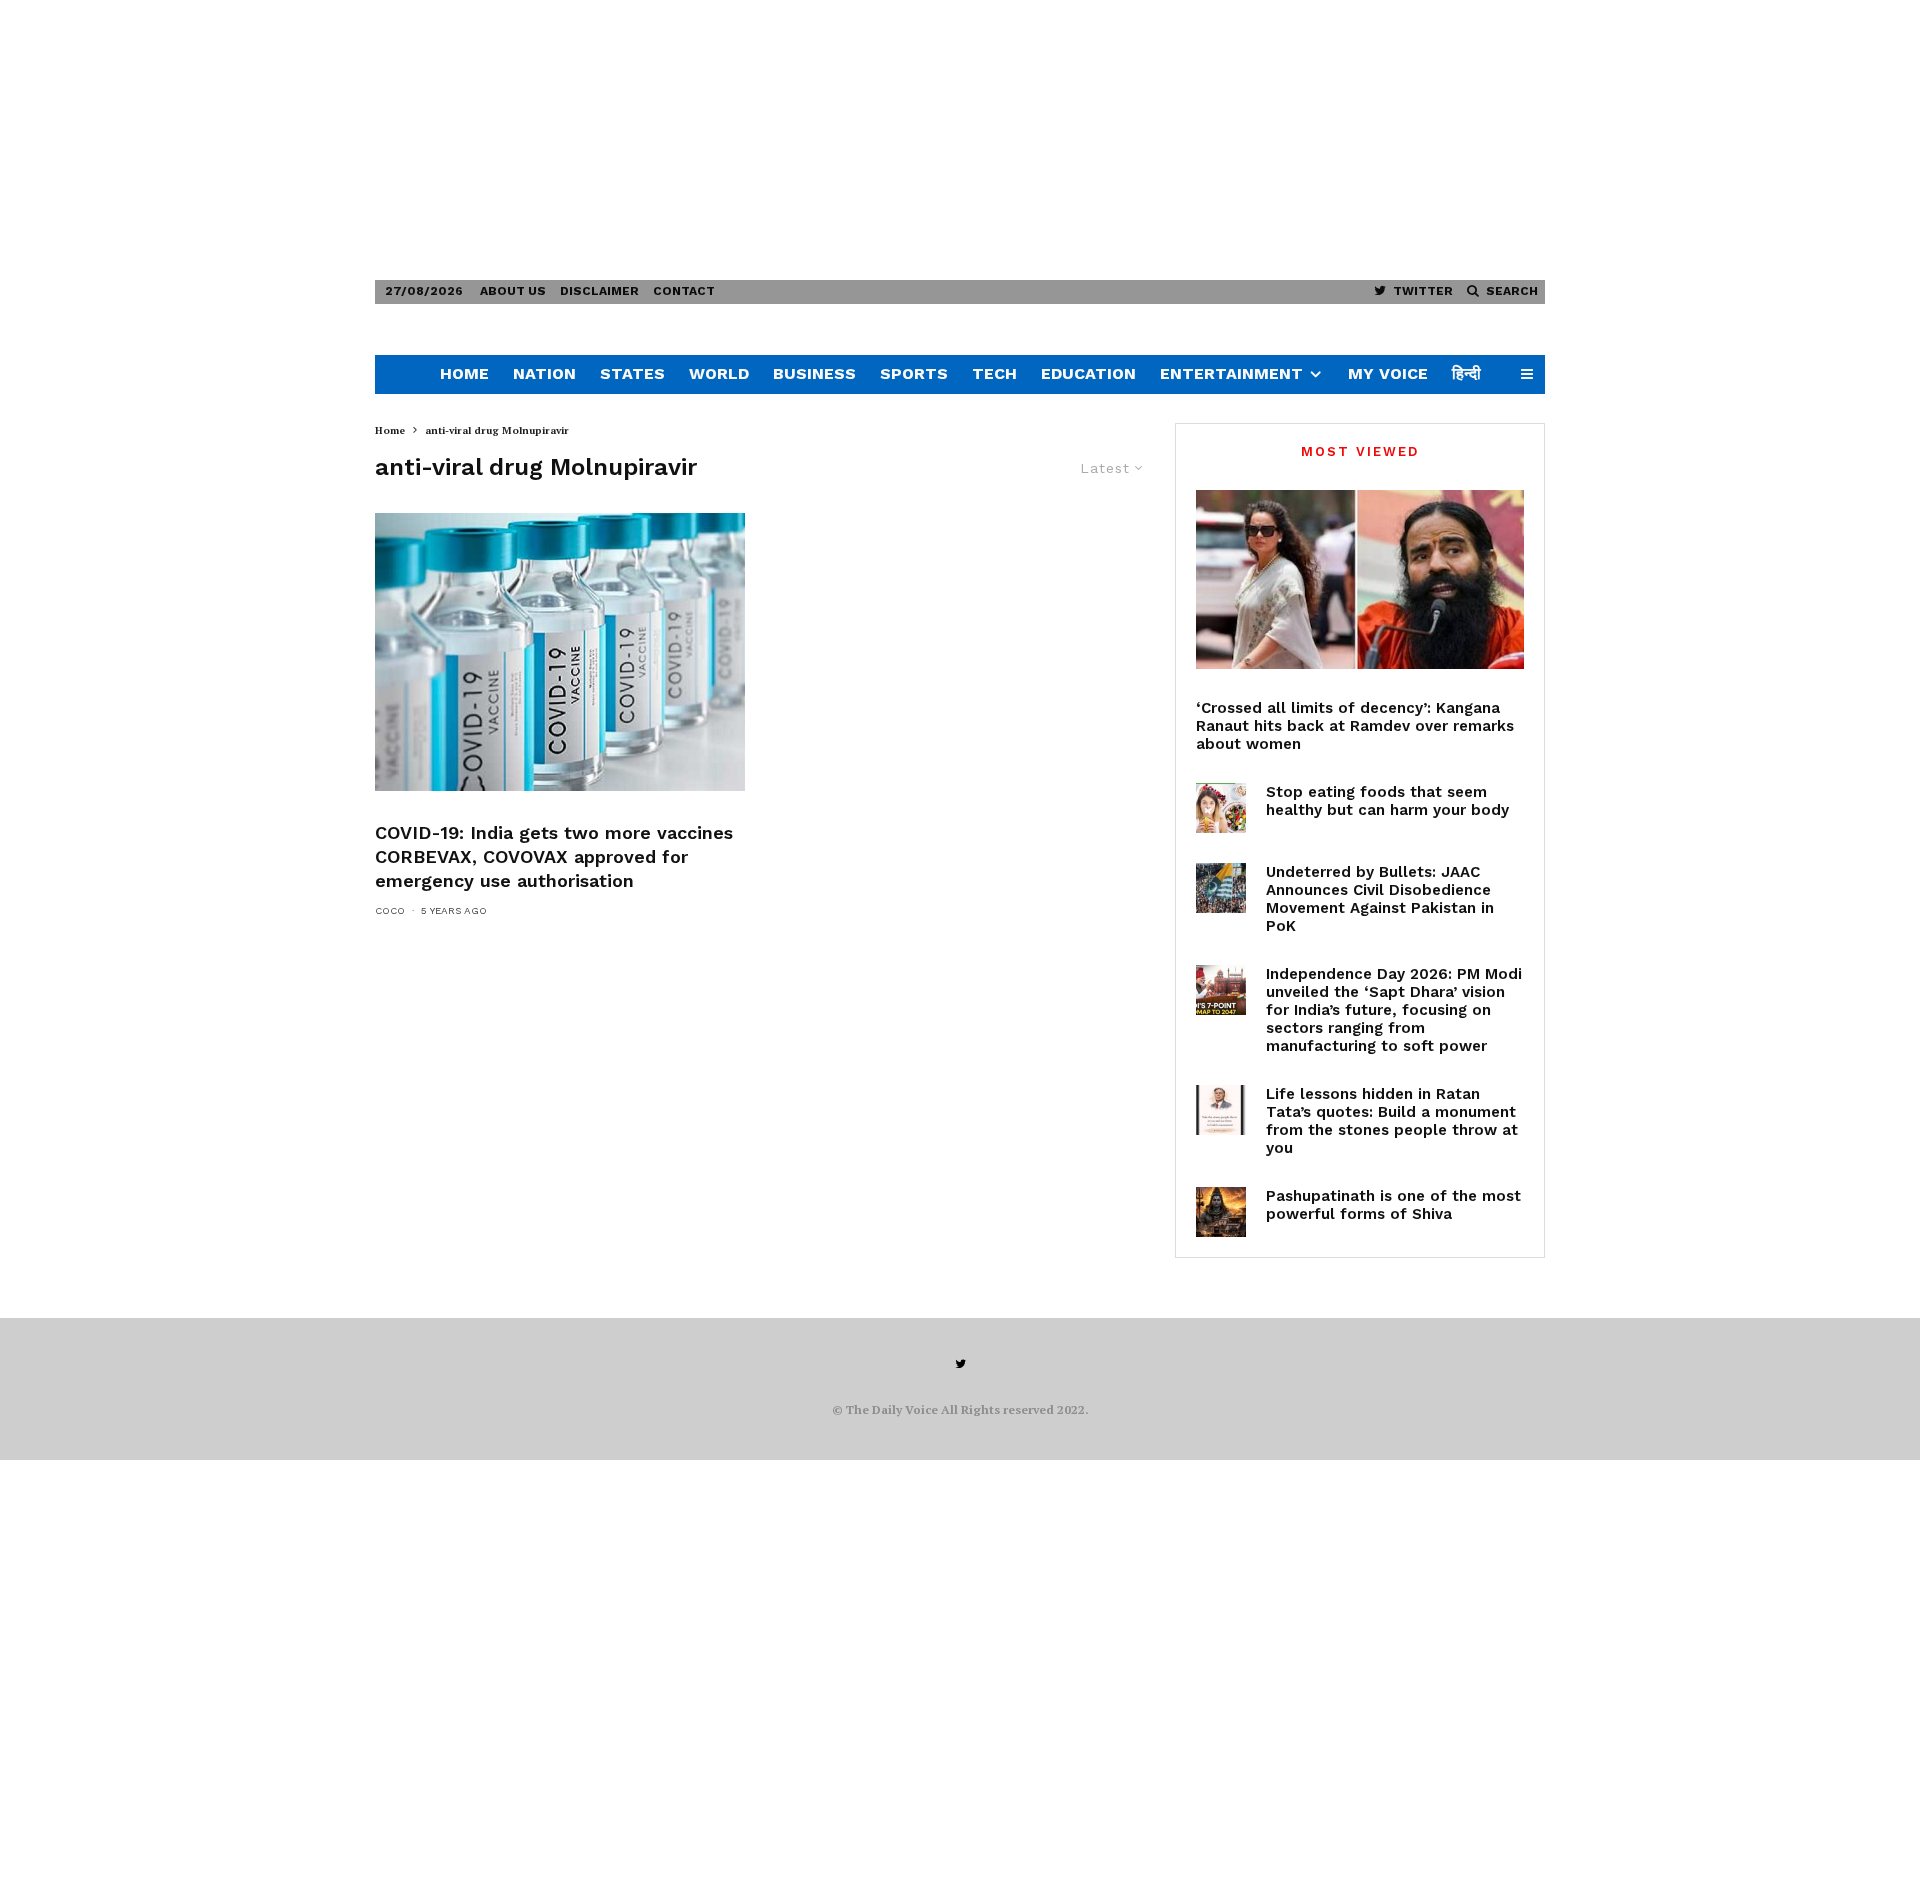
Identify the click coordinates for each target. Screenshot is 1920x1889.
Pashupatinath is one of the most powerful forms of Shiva (1393, 1205)
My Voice (1388, 373)
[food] (1221, 808)
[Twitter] (960, 1364)
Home (464, 373)
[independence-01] (1221, 990)
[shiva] (1221, 1212)
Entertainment (1231, 373)
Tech (994, 373)
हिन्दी (1466, 373)
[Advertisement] (600, 140)
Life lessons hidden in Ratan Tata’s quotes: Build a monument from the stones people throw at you (1392, 1121)
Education (1088, 373)
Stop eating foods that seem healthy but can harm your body (1387, 801)
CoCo (390, 910)
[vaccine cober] (560, 652)
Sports (914, 373)
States (632, 373)
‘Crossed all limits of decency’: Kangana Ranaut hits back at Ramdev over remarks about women (1355, 726)
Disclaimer (599, 291)
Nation (544, 373)
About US (513, 291)
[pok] (1221, 888)
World (719, 373)
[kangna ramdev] (1360, 579)
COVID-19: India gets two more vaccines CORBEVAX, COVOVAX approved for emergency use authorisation (554, 856)
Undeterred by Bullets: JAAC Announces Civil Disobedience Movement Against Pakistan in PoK (1380, 899)
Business (814, 373)
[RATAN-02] (1221, 1110)
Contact (684, 291)
